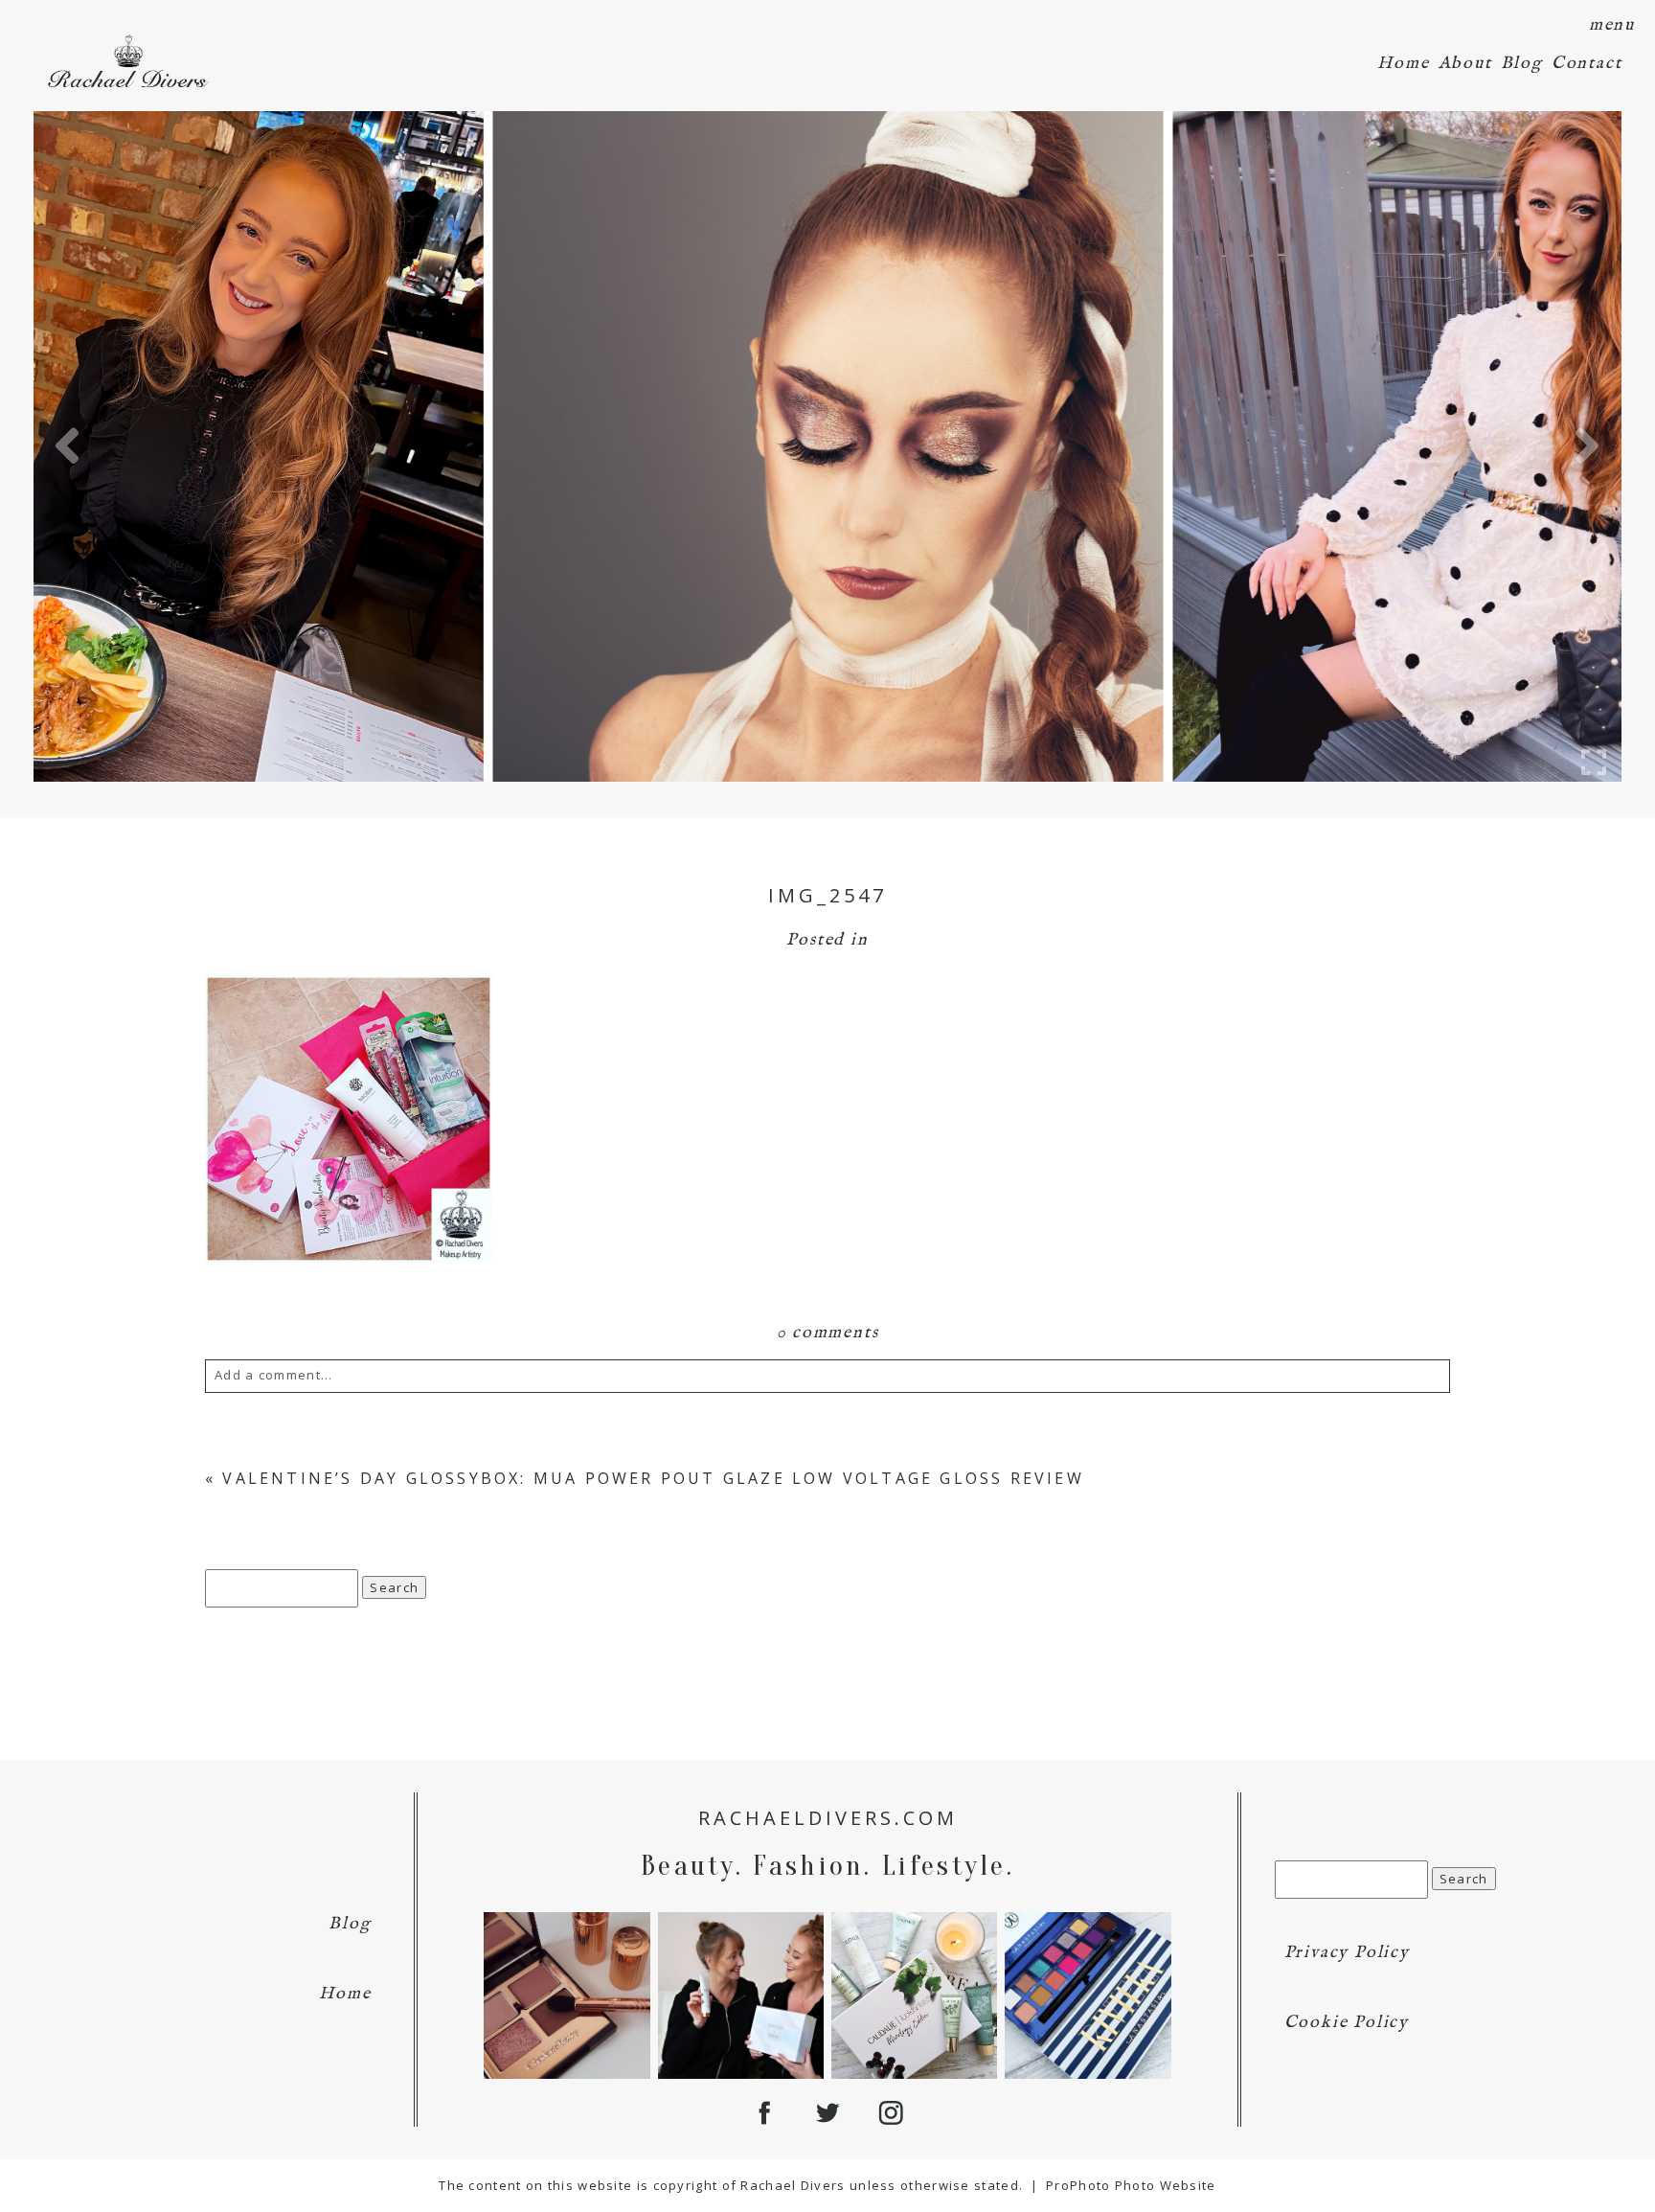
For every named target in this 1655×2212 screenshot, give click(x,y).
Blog (1522, 64)
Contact (1587, 64)
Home (1403, 64)
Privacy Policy (1347, 1953)
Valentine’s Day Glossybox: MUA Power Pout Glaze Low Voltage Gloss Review (653, 1478)
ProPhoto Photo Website (1131, 2185)
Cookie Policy (1347, 2023)
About (1465, 64)
